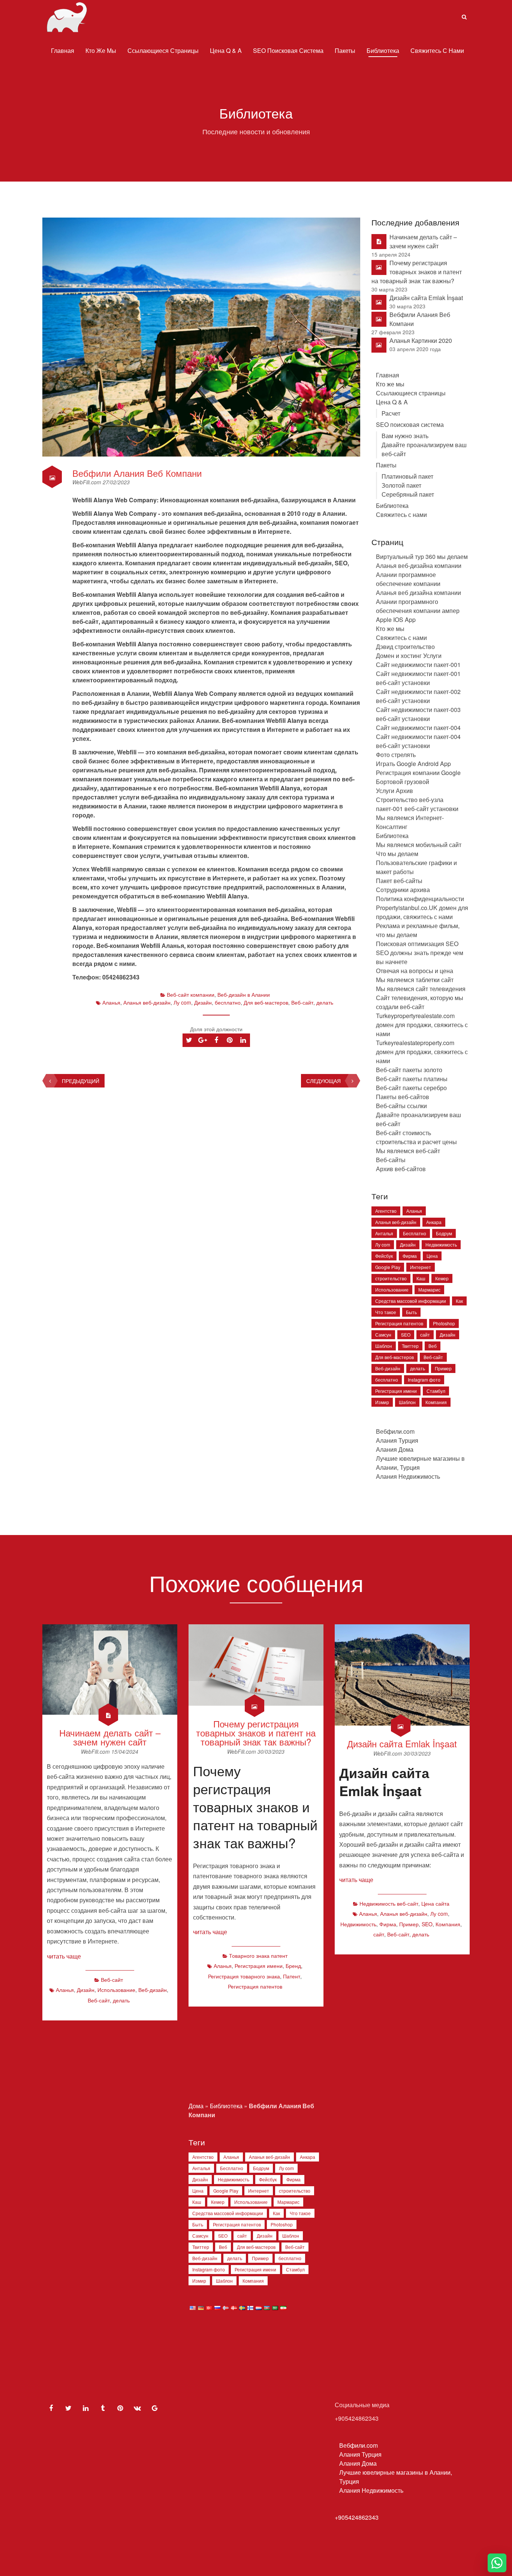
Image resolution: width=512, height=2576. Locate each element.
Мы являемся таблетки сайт (415, 980)
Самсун (383, 1335)
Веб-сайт (302, 1002)
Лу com (182, 1002)
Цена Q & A (226, 50)
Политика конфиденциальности (420, 899)
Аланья (111, 1002)
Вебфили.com (395, 1431)
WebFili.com (88, 482)
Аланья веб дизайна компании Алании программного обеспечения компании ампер (418, 602)
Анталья (384, 1233)
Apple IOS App (396, 620)
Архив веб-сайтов (401, 1169)
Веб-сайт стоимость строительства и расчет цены (416, 1137)
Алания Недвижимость (408, 1476)
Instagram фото (424, 1380)
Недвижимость (441, 1244)
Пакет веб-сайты (399, 881)
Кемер (442, 1278)
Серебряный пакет (408, 494)
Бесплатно (415, 1233)
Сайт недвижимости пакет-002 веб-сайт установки (418, 696)
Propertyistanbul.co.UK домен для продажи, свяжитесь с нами (422, 912)
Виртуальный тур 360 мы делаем (422, 557)
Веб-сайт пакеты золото (409, 1070)
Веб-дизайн (388, 1368)
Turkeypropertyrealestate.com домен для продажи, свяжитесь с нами (422, 1025)
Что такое (386, 1312)
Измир (382, 1402)
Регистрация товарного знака (244, 1976)
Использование (392, 1290)
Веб (433, 1346)
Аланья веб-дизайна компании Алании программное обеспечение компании (419, 575)
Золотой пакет (401, 485)
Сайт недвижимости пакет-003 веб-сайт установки (418, 714)
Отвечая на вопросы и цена (415, 971)
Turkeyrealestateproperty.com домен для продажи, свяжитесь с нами (422, 1052)
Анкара (434, 1222)
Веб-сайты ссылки (401, 1106)
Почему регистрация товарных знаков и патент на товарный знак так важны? (417, 272)
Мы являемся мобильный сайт (419, 845)
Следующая (323, 1081)
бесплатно (228, 1002)
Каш (421, 1278)
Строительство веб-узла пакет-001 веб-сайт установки (417, 804)
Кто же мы (101, 50)
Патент (292, 1976)
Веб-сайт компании (191, 994)
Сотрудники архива (403, 890)
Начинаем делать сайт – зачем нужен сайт (423, 241)
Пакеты (345, 50)
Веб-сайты (391, 1160)
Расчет (391, 413)
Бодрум (444, 1233)
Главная (63, 50)
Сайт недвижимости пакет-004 (418, 728)
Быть (411, 1312)
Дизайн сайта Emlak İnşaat (426, 298)
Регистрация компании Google (418, 773)
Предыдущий (81, 1081)
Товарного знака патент (258, 1956)
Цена (432, 1256)
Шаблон (384, 1346)
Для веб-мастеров (266, 1002)
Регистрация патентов (399, 1323)
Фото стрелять (396, 755)
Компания (436, 1402)
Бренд (293, 1966)
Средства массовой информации (411, 1301)
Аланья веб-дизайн (147, 1002)
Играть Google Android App (413, 764)
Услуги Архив (394, 791)
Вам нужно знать (405, 436)
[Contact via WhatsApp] (497, 2563)
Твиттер (410, 1346)
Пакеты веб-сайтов (403, 1097)
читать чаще (64, 1956)
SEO (406, 1335)
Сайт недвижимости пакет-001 (418, 665)
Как (459, 1301)
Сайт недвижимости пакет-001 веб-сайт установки (418, 678)
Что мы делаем (397, 854)
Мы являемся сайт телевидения (421, 989)
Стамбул (436, 1391)
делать (325, 1002)
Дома (196, 2106)
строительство (391, 1278)
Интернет (421, 1267)
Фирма (410, 1256)
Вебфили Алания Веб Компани (137, 473)
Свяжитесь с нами (437, 50)
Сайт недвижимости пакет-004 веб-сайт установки (418, 741)
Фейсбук (384, 1256)
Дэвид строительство (405, 647)
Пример (443, 1368)
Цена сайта (435, 1903)
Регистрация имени (396, 1391)
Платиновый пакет (407, 476)
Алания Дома (395, 1449)
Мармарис (429, 1290)
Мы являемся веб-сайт (408, 1151)
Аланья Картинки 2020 (421, 340)
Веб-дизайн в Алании (244, 994)
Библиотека (383, 50)
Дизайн (203, 1002)
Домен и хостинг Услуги (409, 656)
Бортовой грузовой (403, 782)
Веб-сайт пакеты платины (412, 1079)
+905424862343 (357, 2517)
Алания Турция (397, 1440)
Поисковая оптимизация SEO (417, 944)
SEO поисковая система (288, 50)
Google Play (388, 1267)
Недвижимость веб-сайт (389, 1903)
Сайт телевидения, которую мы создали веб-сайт (420, 1002)
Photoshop (444, 1323)
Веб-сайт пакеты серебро (411, 1088)
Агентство (386, 1211)
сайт (425, 1335)
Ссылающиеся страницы (163, 50)
